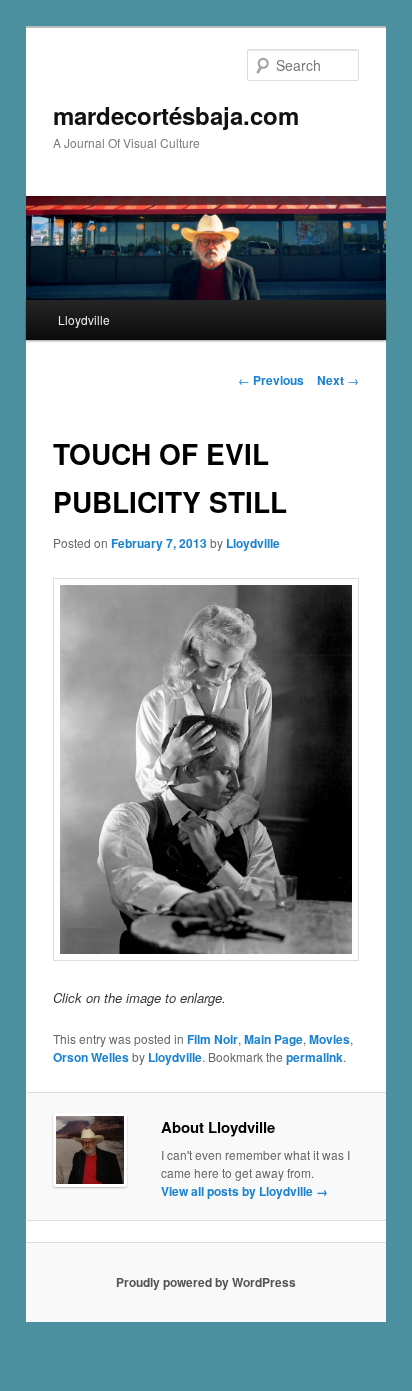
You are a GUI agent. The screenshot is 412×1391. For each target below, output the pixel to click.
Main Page (273, 1039)
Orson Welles (91, 1057)
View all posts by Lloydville (244, 1191)
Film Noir (212, 1039)
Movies (329, 1039)
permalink (314, 1057)
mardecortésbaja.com (176, 115)
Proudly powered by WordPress (206, 1282)
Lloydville (84, 319)
